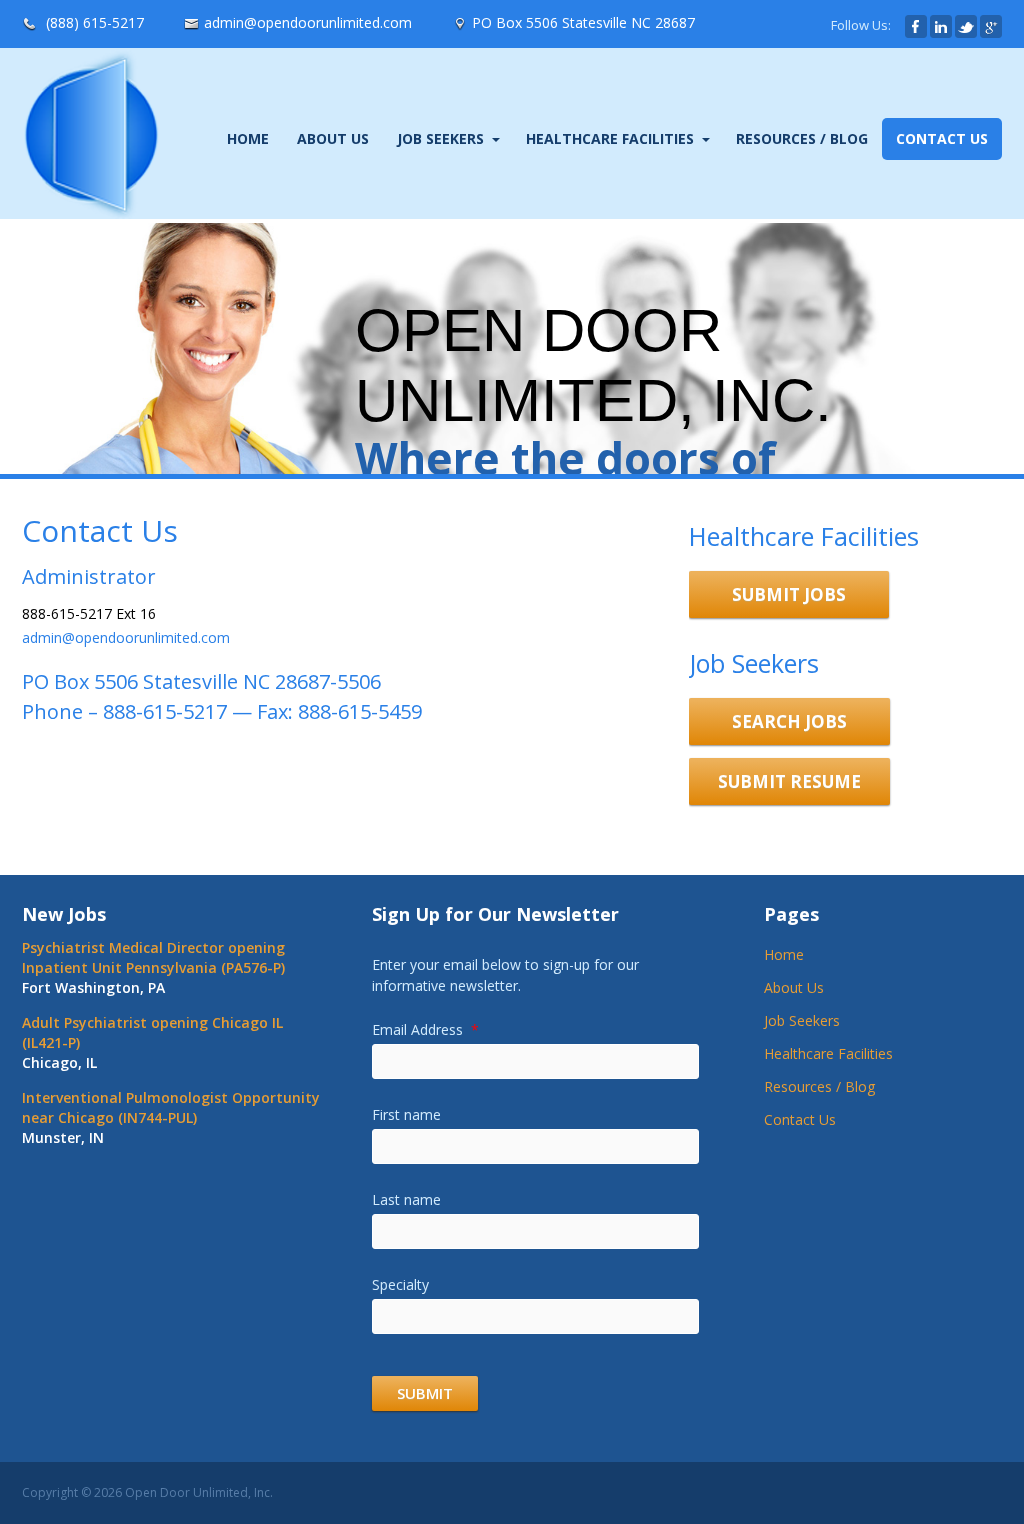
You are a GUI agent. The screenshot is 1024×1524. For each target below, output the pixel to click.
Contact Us (942, 138)
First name (406, 1114)
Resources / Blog (802, 138)
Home (248, 138)
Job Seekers (440, 138)
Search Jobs (789, 721)
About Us (333, 138)
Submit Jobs (789, 594)
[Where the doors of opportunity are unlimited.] (90, 209)
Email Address (425, 1029)
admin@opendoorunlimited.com (308, 22)
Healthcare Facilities (610, 138)
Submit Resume (789, 781)
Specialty (400, 1284)
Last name (406, 1199)
